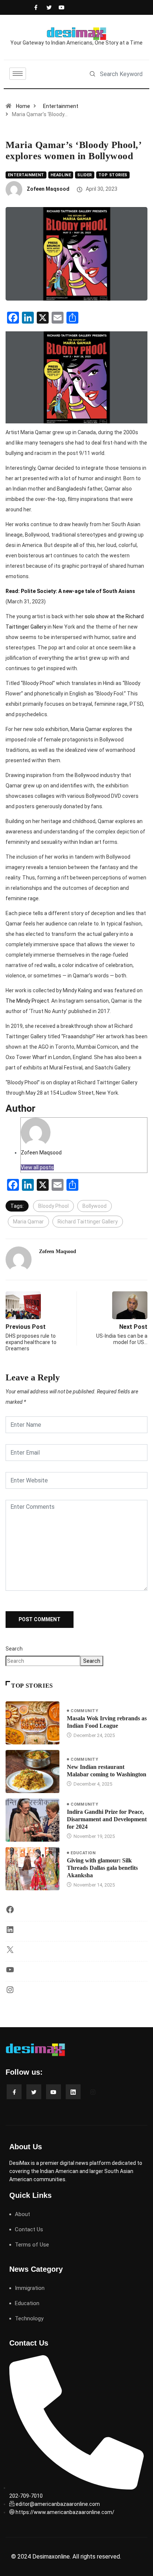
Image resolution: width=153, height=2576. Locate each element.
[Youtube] (60, 7)
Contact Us (29, 2229)
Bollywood (95, 1206)
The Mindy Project (27, 1001)
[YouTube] (10, 1972)
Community (84, 1711)
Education (83, 1853)
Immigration (30, 2288)
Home (23, 106)
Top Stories (113, 175)
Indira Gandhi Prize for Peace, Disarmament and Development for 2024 (107, 1819)
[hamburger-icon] (18, 74)
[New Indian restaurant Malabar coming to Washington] (32, 1772)
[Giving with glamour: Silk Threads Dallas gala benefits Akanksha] (32, 1869)
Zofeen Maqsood (48, 189)
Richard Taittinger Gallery (88, 1222)
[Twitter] (48, 7)
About (22, 2214)
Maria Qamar (28, 1222)
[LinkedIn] (10, 1932)
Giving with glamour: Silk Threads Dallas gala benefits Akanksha (102, 1868)
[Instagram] (10, 1992)
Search (14, 1649)
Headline (61, 175)
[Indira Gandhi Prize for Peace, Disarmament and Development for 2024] (32, 1820)
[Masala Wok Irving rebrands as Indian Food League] (32, 1723)
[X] (10, 1952)
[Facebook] (35, 7)
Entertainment (61, 106)
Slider (85, 175)
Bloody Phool (53, 1206)
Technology (29, 2318)
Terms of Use (32, 2245)
